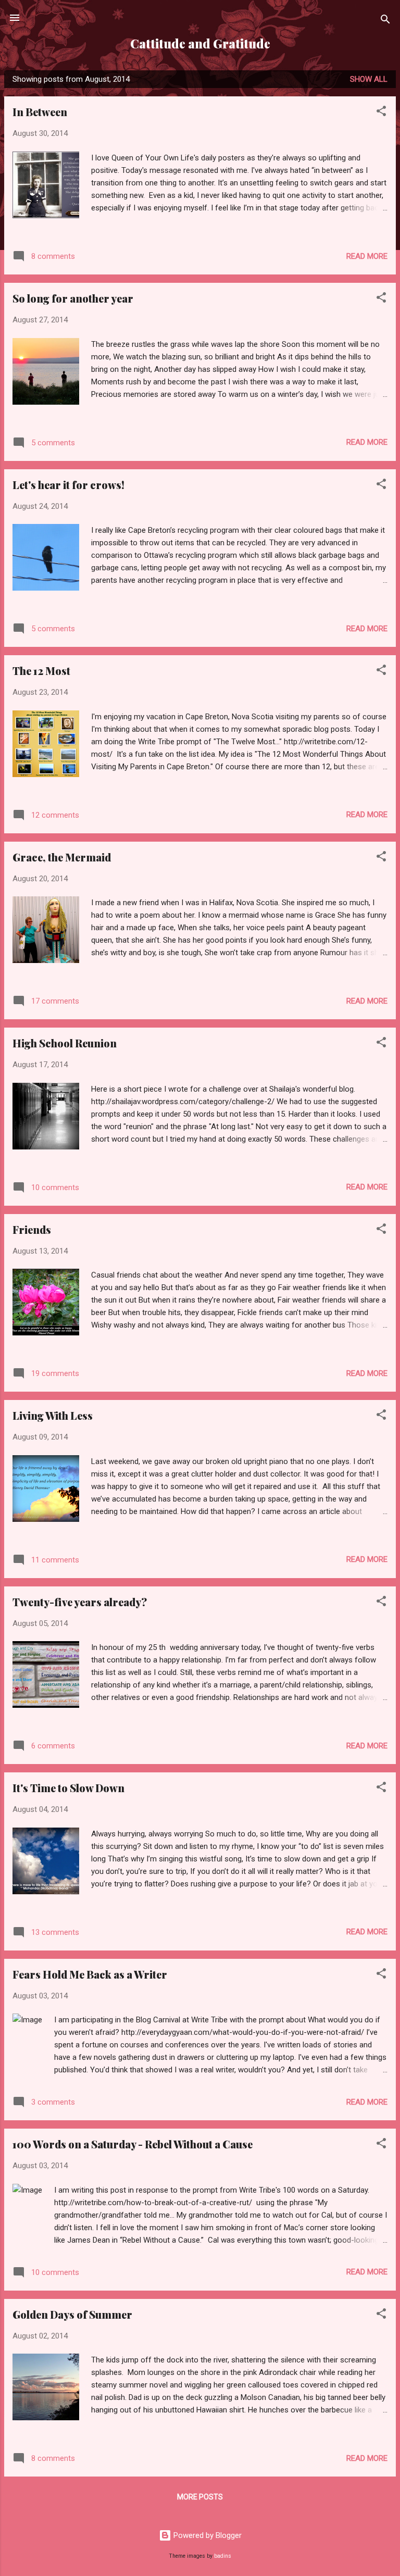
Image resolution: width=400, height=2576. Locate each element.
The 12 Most (41, 671)
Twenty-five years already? (80, 1602)
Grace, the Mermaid (62, 857)
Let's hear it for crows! (68, 485)
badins (223, 2556)
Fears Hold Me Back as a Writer (90, 1974)
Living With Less (53, 1415)
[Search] (385, 21)
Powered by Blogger (207, 2535)
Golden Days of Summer (72, 2314)
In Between (40, 112)
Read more (367, 256)
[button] (381, 113)
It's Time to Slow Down (68, 1788)
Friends (32, 1229)
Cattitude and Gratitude (200, 43)
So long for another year (73, 298)
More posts (200, 2497)
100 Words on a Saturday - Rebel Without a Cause (133, 2144)
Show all (369, 79)
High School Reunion (65, 1043)
